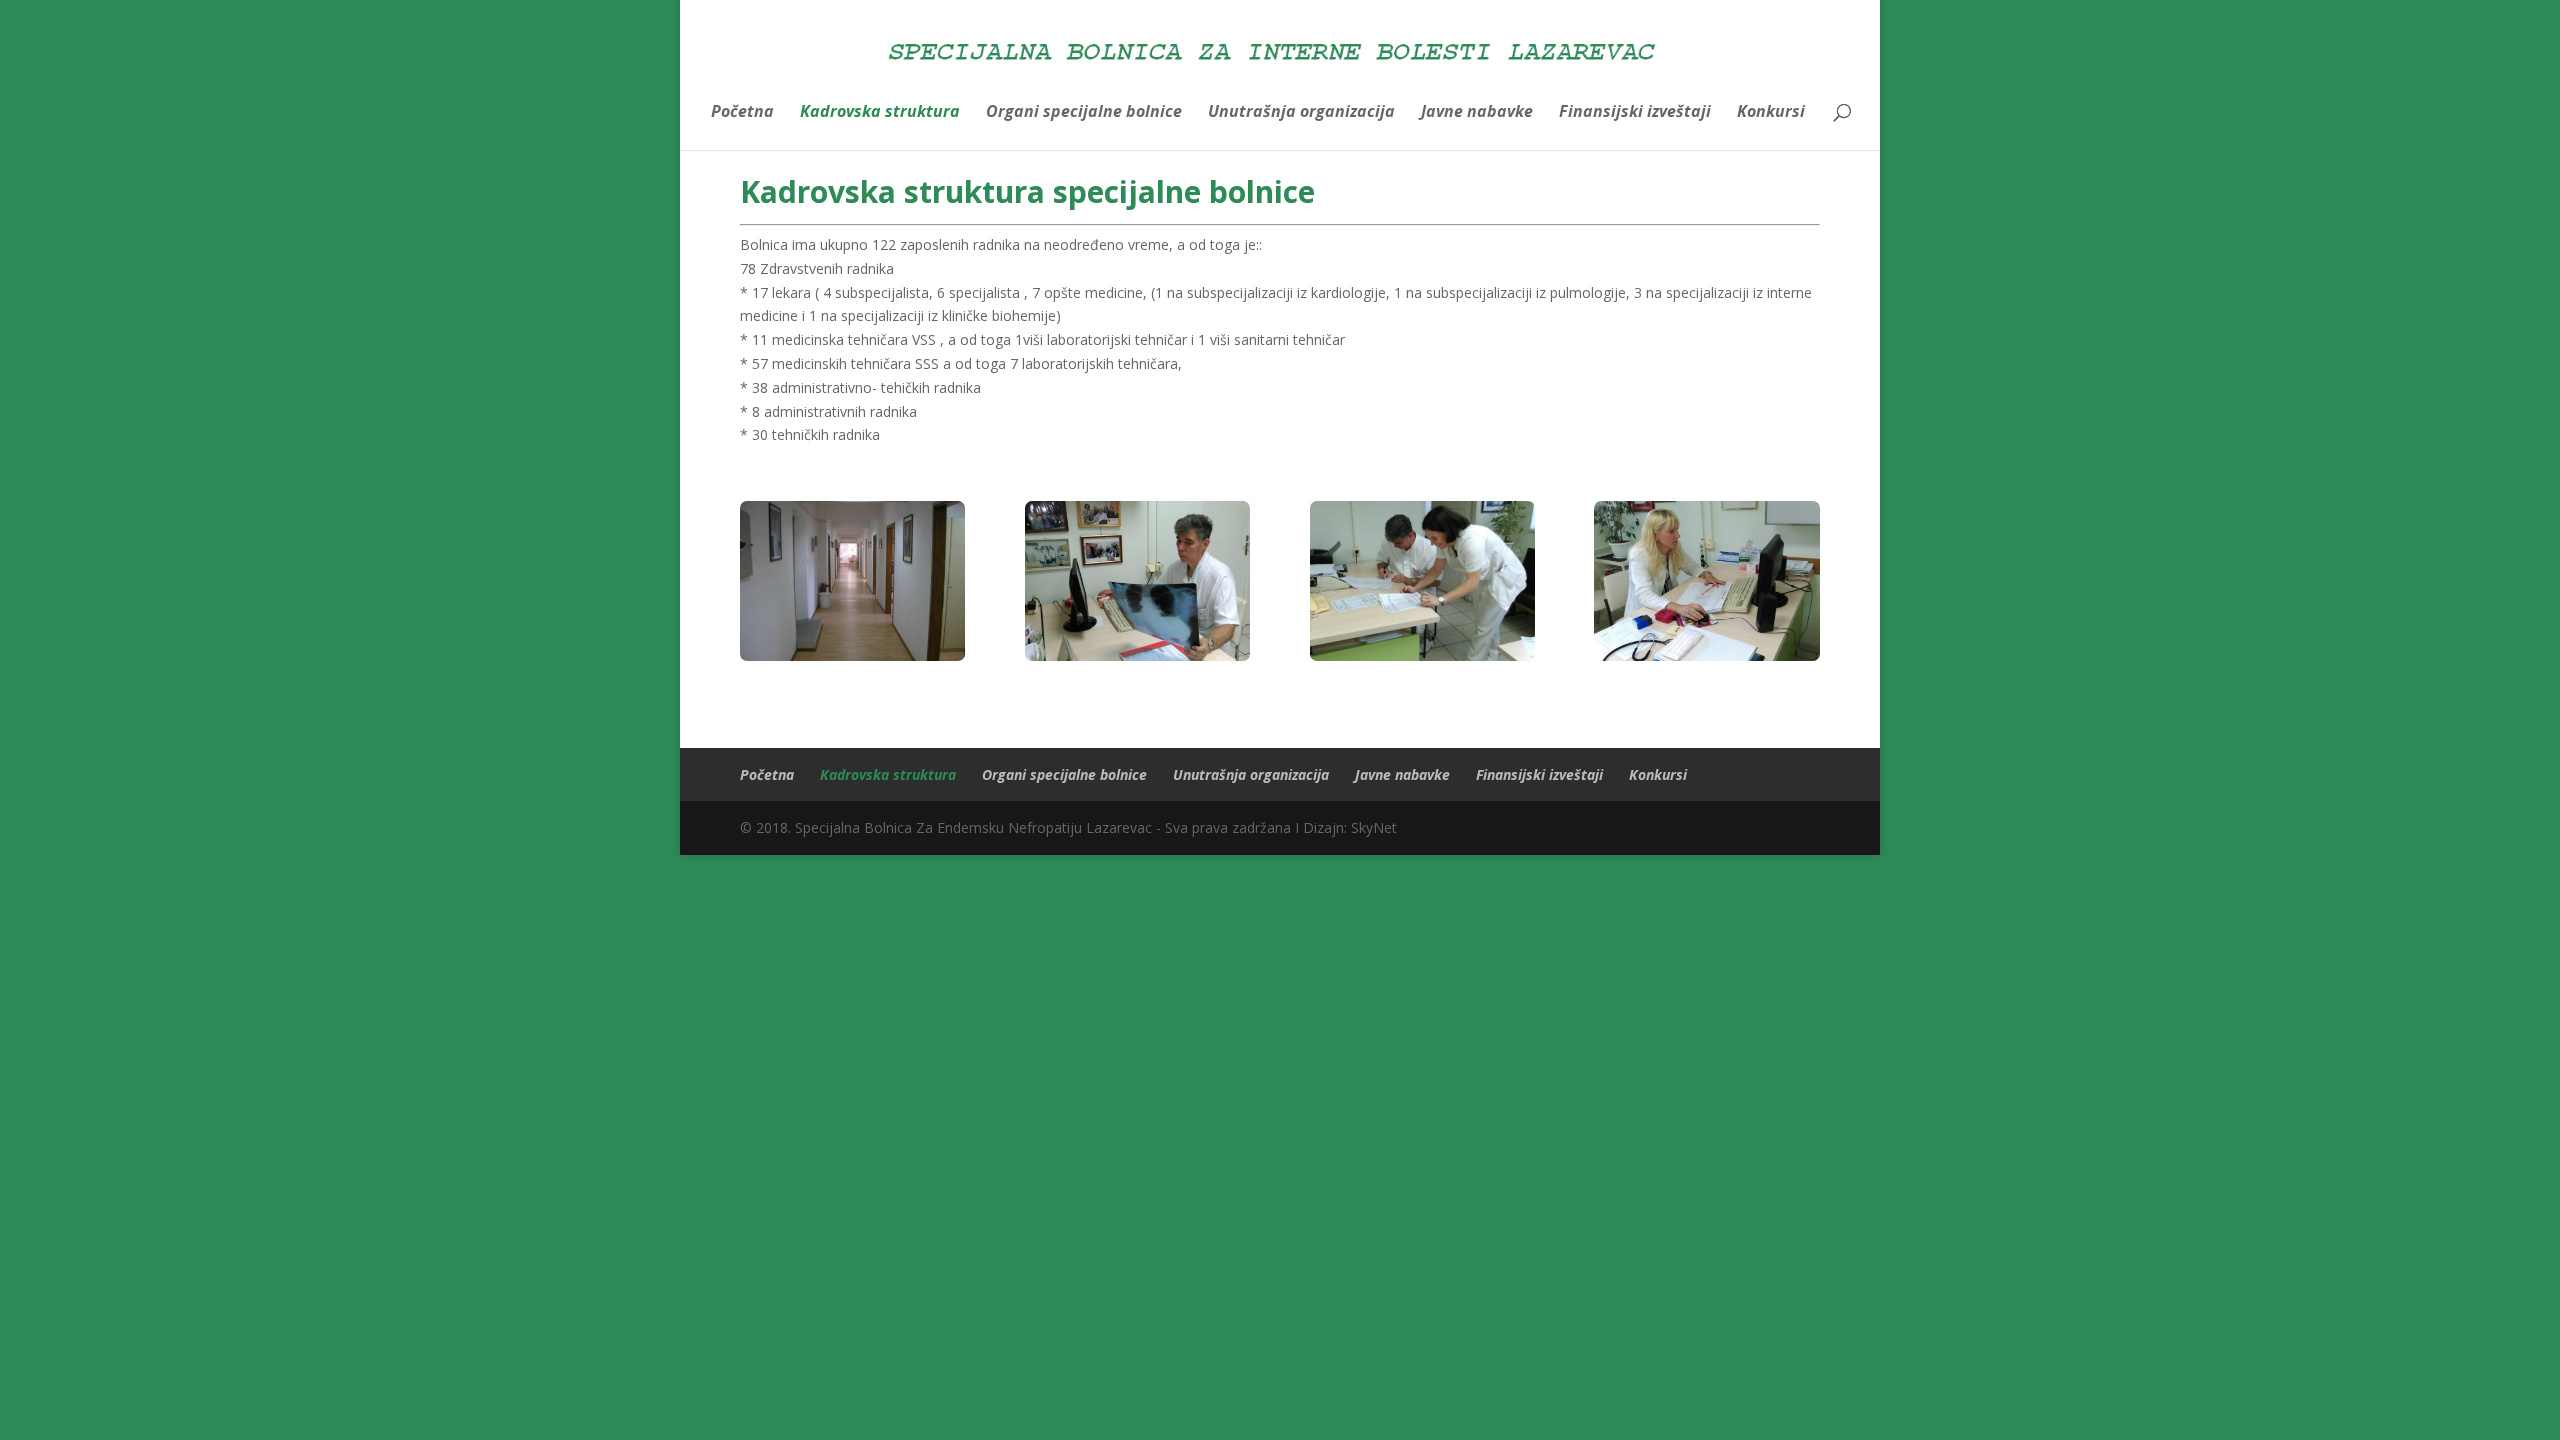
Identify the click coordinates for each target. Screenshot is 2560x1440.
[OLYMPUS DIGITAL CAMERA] (852, 655)
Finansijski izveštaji (1635, 113)
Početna (742, 113)
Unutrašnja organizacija (1301, 113)
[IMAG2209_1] (1422, 655)
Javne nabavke (1477, 113)
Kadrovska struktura (880, 113)
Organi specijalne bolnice (1084, 113)
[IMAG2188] (1137, 655)
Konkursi (1771, 113)
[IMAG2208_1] (1706, 655)
